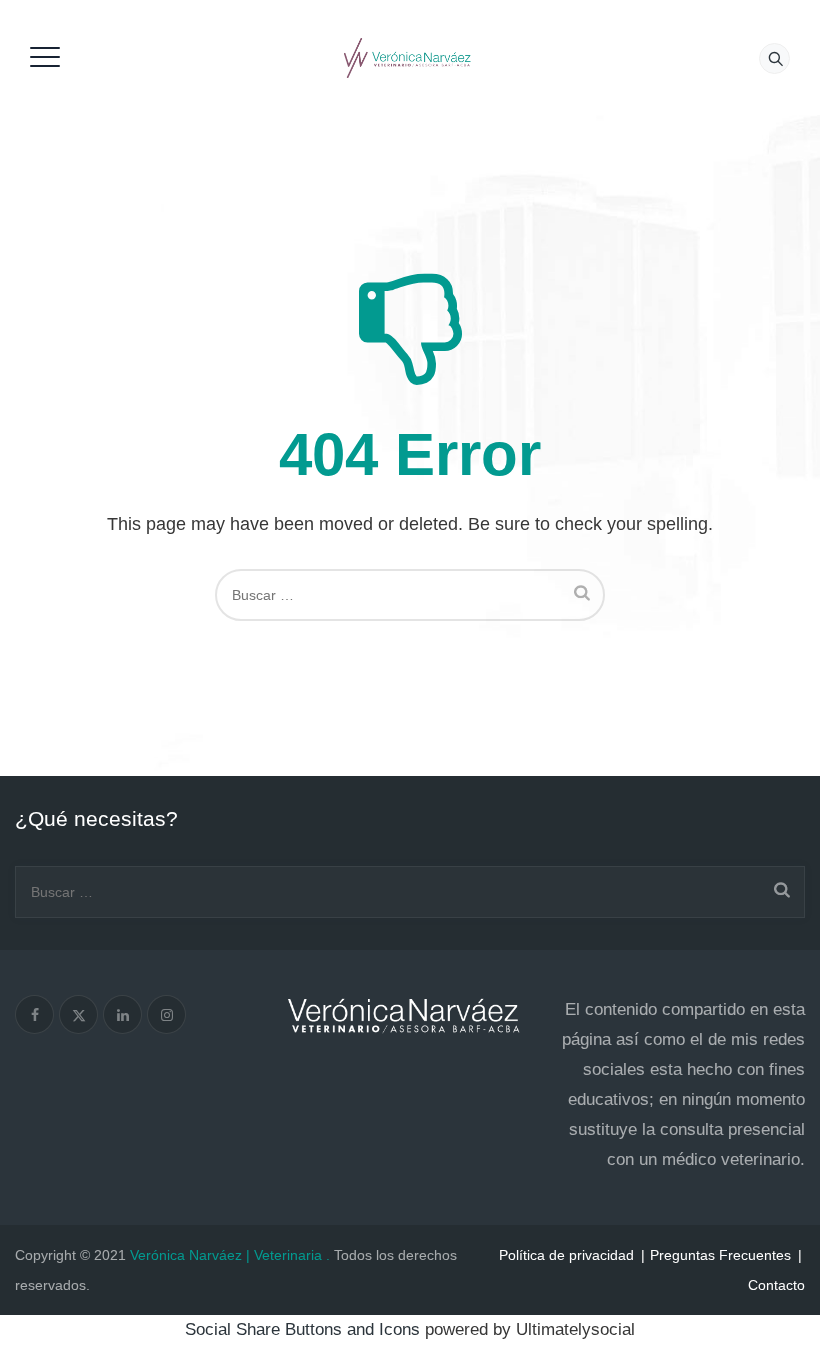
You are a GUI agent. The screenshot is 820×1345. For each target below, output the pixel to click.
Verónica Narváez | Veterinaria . (230, 1255)
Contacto (776, 1285)
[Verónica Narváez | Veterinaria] (407, 57)
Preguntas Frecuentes (720, 1255)
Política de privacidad (566, 1255)
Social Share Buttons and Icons (302, 1329)
